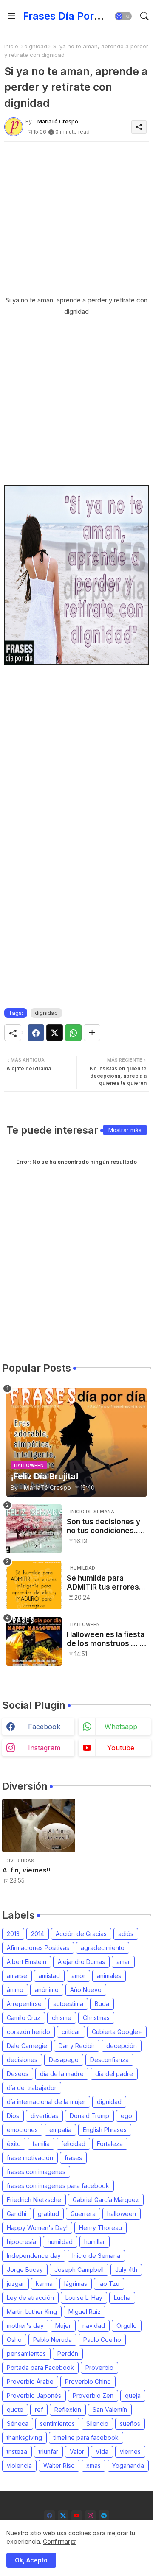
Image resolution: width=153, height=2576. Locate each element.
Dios (13, 2116)
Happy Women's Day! (37, 2228)
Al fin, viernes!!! (27, 1870)
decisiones (22, 2060)
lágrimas (76, 2284)
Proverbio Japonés (34, 2396)
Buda (102, 2004)
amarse (17, 1976)
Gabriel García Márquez (106, 2200)
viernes (130, 2452)
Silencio (97, 2424)
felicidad (73, 2144)
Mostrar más (125, 1130)
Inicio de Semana (96, 2256)
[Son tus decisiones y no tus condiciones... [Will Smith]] (34, 1529)
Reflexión (68, 2410)
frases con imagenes (36, 2172)
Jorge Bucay (25, 2270)
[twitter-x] (63, 2516)
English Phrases (105, 2130)
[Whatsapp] (73, 1033)
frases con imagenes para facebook (58, 2186)
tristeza (17, 2452)
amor (78, 1976)
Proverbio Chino (88, 2382)
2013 (13, 1934)
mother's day (25, 2326)
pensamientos (26, 2354)
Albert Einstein (27, 1962)
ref (39, 2410)
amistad (49, 1976)
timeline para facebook (86, 2438)
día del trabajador (32, 2088)
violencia (19, 2466)
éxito (14, 2144)
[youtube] (77, 2516)
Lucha (122, 2298)
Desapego (64, 2060)
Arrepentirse (24, 2004)
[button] (123, 16)
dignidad (36, 46)
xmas (93, 2466)
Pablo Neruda (52, 2340)
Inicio (11, 46)
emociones (22, 2130)
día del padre (114, 2074)
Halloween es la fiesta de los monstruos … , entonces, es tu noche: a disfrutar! (106, 1639)
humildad (60, 2242)
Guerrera (83, 2214)
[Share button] (92, 1033)
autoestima (68, 2004)
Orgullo (127, 2326)
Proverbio (99, 2368)
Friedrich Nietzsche (34, 2200)
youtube (121, 1748)
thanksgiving (24, 2438)
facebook (44, 1727)
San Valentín (110, 2410)
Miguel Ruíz (85, 2312)
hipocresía (21, 2242)
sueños (130, 2424)
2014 (38, 1934)
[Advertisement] (76, 218)
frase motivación (30, 2158)
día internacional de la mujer (46, 2102)
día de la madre (62, 2074)
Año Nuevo (86, 1990)
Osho (14, 2340)
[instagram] (90, 2516)
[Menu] (11, 16)
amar (123, 1962)
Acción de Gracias (81, 1934)
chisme (62, 2018)
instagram (44, 1748)
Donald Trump (89, 2116)
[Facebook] (36, 1033)
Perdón (68, 2354)
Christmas (96, 2018)
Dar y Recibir (77, 2046)
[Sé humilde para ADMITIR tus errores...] (34, 1585)
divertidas (44, 2116)
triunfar (48, 2452)
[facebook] (50, 2516)
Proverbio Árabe (30, 2382)
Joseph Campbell (79, 2270)
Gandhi (17, 2214)
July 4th (126, 2270)
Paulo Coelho (102, 2340)
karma (44, 2284)
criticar (71, 2032)
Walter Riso (59, 2466)
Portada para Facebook (40, 2368)
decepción (122, 2046)
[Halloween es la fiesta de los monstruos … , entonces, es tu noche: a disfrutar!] (34, 1641)
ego (126, 2116)
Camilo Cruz (24, 2018)
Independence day (34, 2256)
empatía (60, 2130)
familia (41, 2144)
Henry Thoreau (101, 2228)
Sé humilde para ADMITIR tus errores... (106, 1582)
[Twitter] (55, 1033)
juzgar (16, 2284)
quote (15, 2410)
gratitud (48, 2214)
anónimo (47, 1990)
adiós (126, 1934)
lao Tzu (109, 2284)
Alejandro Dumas (81, 1962)
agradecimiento (103, 1948)
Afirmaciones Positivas (38, 1948)
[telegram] (104, 2516)
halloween (122, 2214)
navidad (94, 2326)
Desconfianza (109, 2060)
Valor (77, 2452)
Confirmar (57, 2541)
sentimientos (57, 2424)
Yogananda (128, 2466)
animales (109, 1976)
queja (133, 2396)
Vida (102, 2452)
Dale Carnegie (27, 2046)
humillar (95, 2242)
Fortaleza (110, 2144)
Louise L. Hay (84, 2298)
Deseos (18, 2074)
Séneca (18, 2424)
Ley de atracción (30, 2298)
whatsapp (121, 1727)
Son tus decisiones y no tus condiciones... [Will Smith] (103, 1526)
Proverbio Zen (93, 2396)
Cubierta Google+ (117, 2032)
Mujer (63, 2326)
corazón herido (28, 2032)
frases (73, 2158)
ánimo (15, 1990)
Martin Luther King (32, 2312)
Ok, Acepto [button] (31, 2560)
